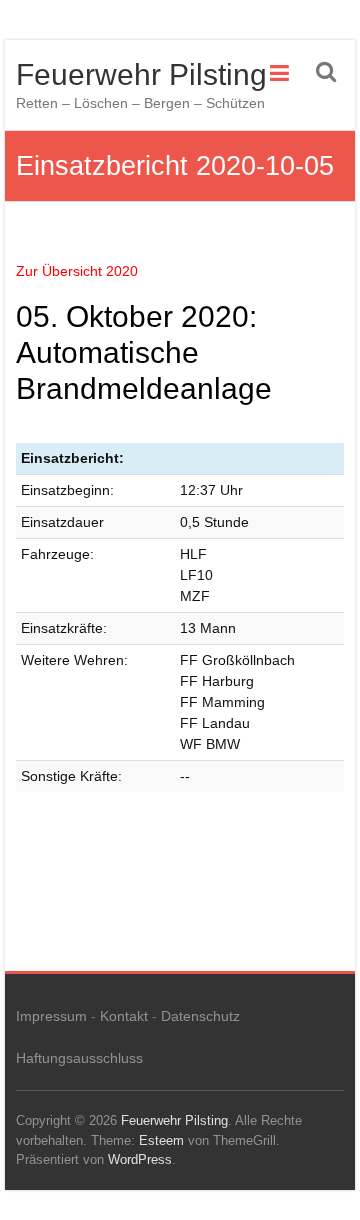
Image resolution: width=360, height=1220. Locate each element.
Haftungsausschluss (79, 1058)
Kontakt (124, 1016)
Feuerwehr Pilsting (141, 74)
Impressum (51, 1016)
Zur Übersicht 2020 (77, 271)
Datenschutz (200, 1016)
